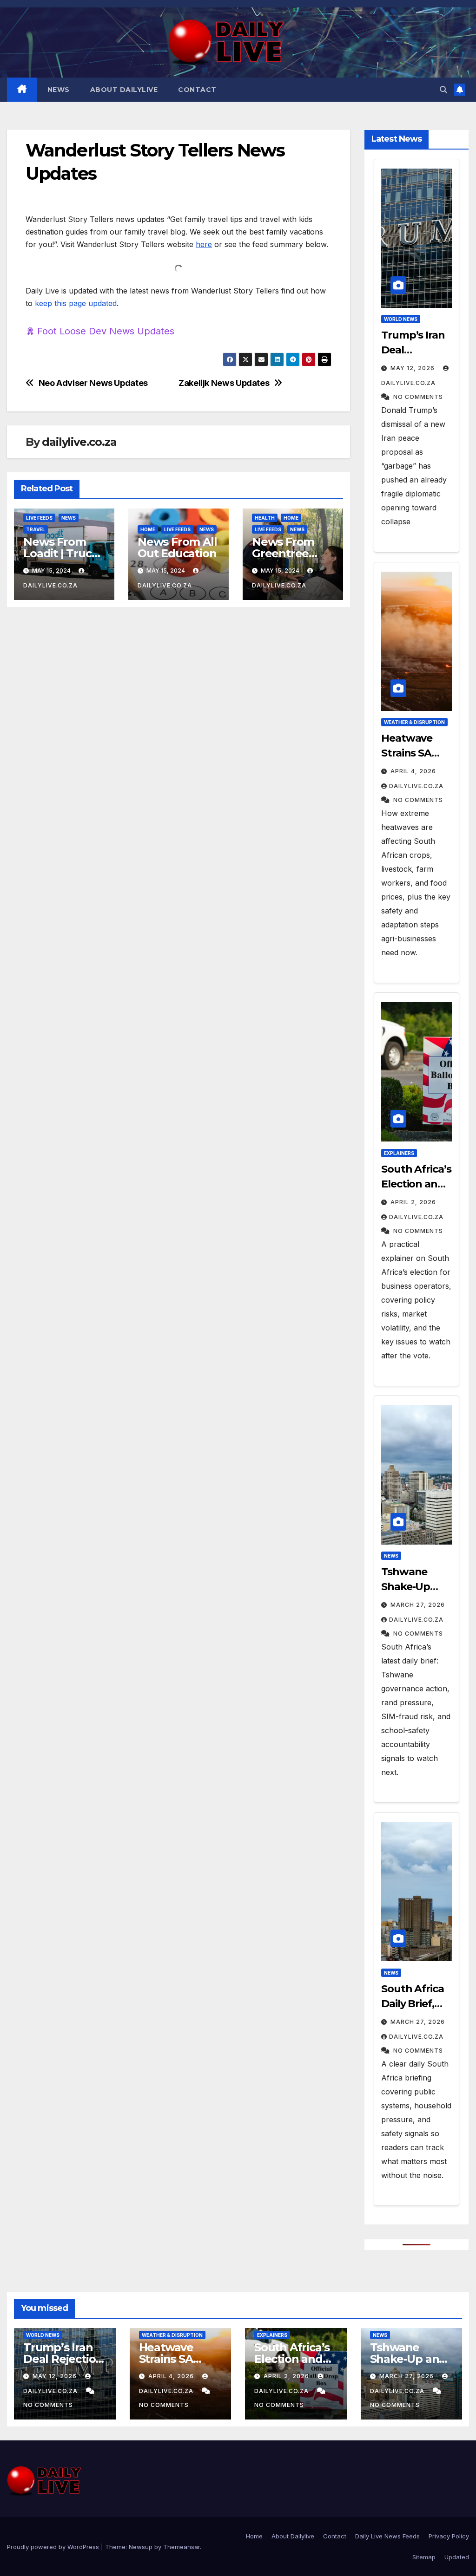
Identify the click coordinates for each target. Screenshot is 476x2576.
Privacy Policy (449, 2536)
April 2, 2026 (412, 1202)
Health (265, 518)
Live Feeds (39, 518)
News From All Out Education (177, 548)
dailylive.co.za (79, 442)
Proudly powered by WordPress (54, 2547)
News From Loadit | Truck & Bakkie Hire (61, 553)
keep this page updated (76, 303)
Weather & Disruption (414, 722)
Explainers (399, 1153)
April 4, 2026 (412, 771)
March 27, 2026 (417, 1605)
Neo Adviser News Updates (93, 383)
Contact (197, 90)
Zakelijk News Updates (224, 383)
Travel (36, 529)
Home (148, 529)
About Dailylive (124, 90)
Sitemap (424, 2557)
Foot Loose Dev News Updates (106, 331)
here (204, 244)
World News (401, 319)
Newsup (141, 2547)
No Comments (417, 397)
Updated (457, 2557)
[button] (443, 90)
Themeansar (182, 2547)
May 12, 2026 (413, 368)
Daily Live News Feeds (387, 2536)
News (59, 90)
